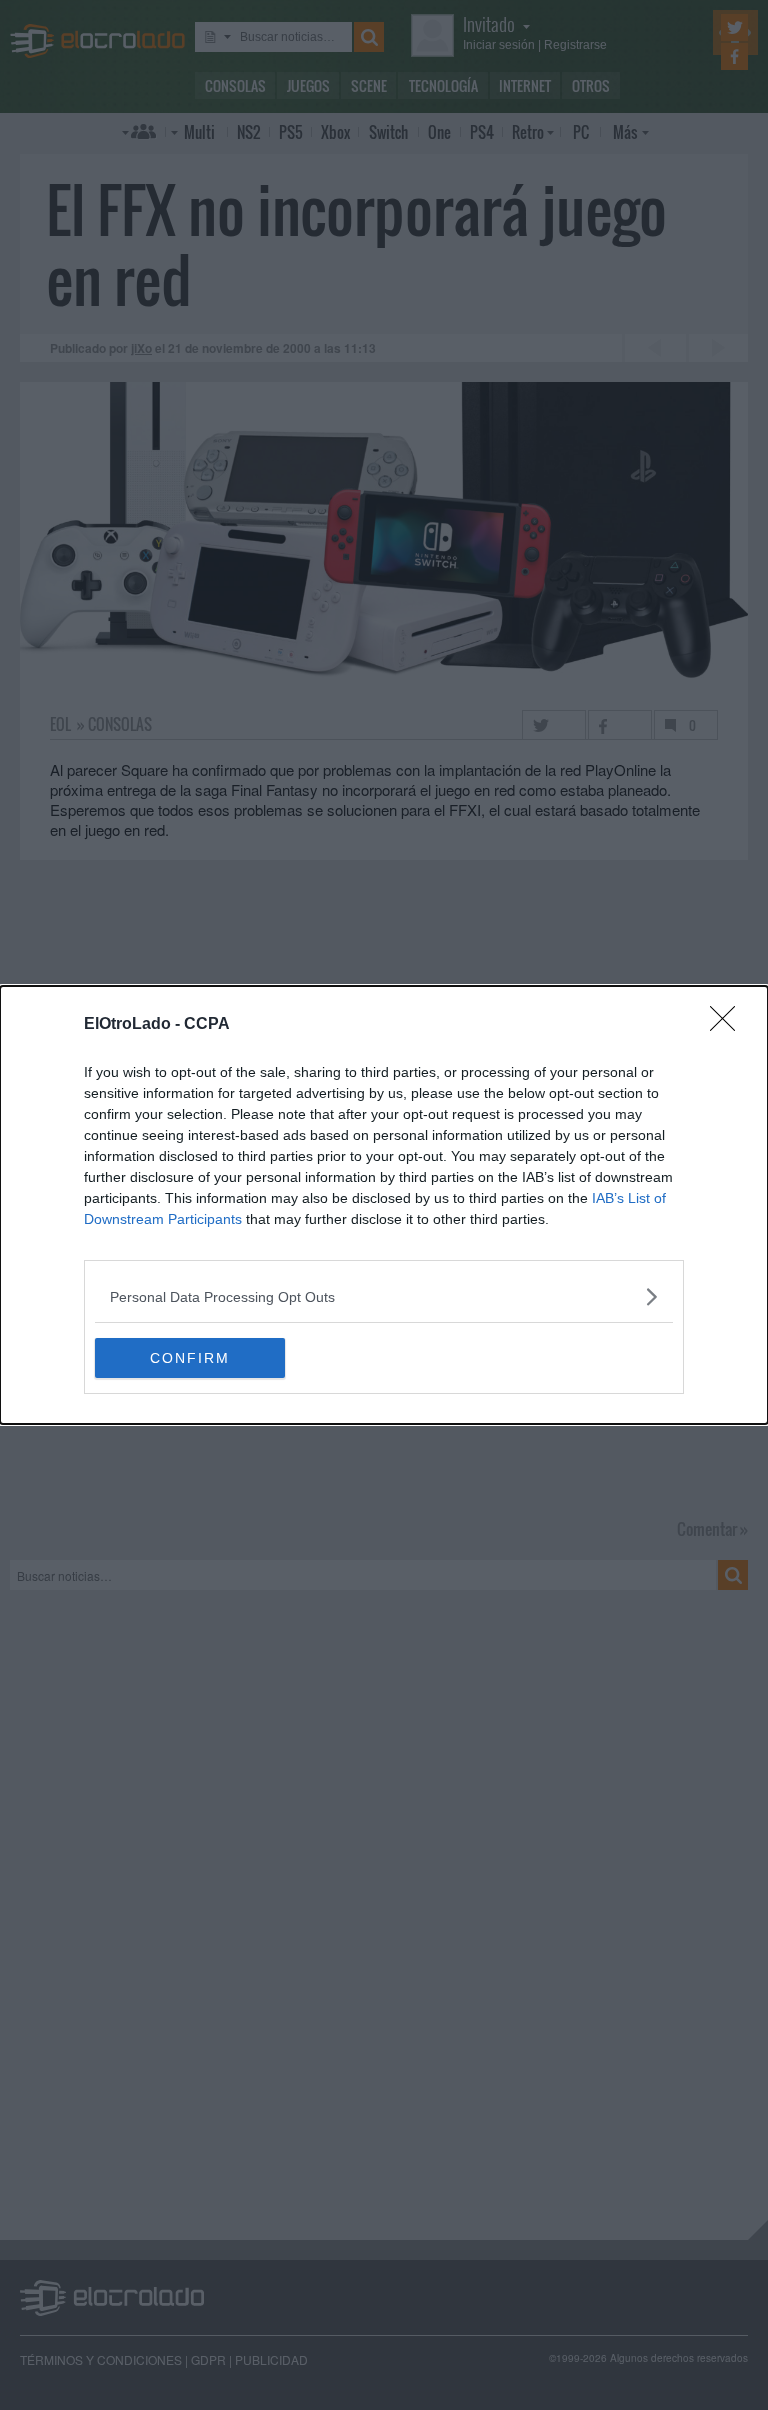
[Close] (729, 1025)
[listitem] (384, 1296)
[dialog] (384, 1205)
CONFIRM (190, 1358)
